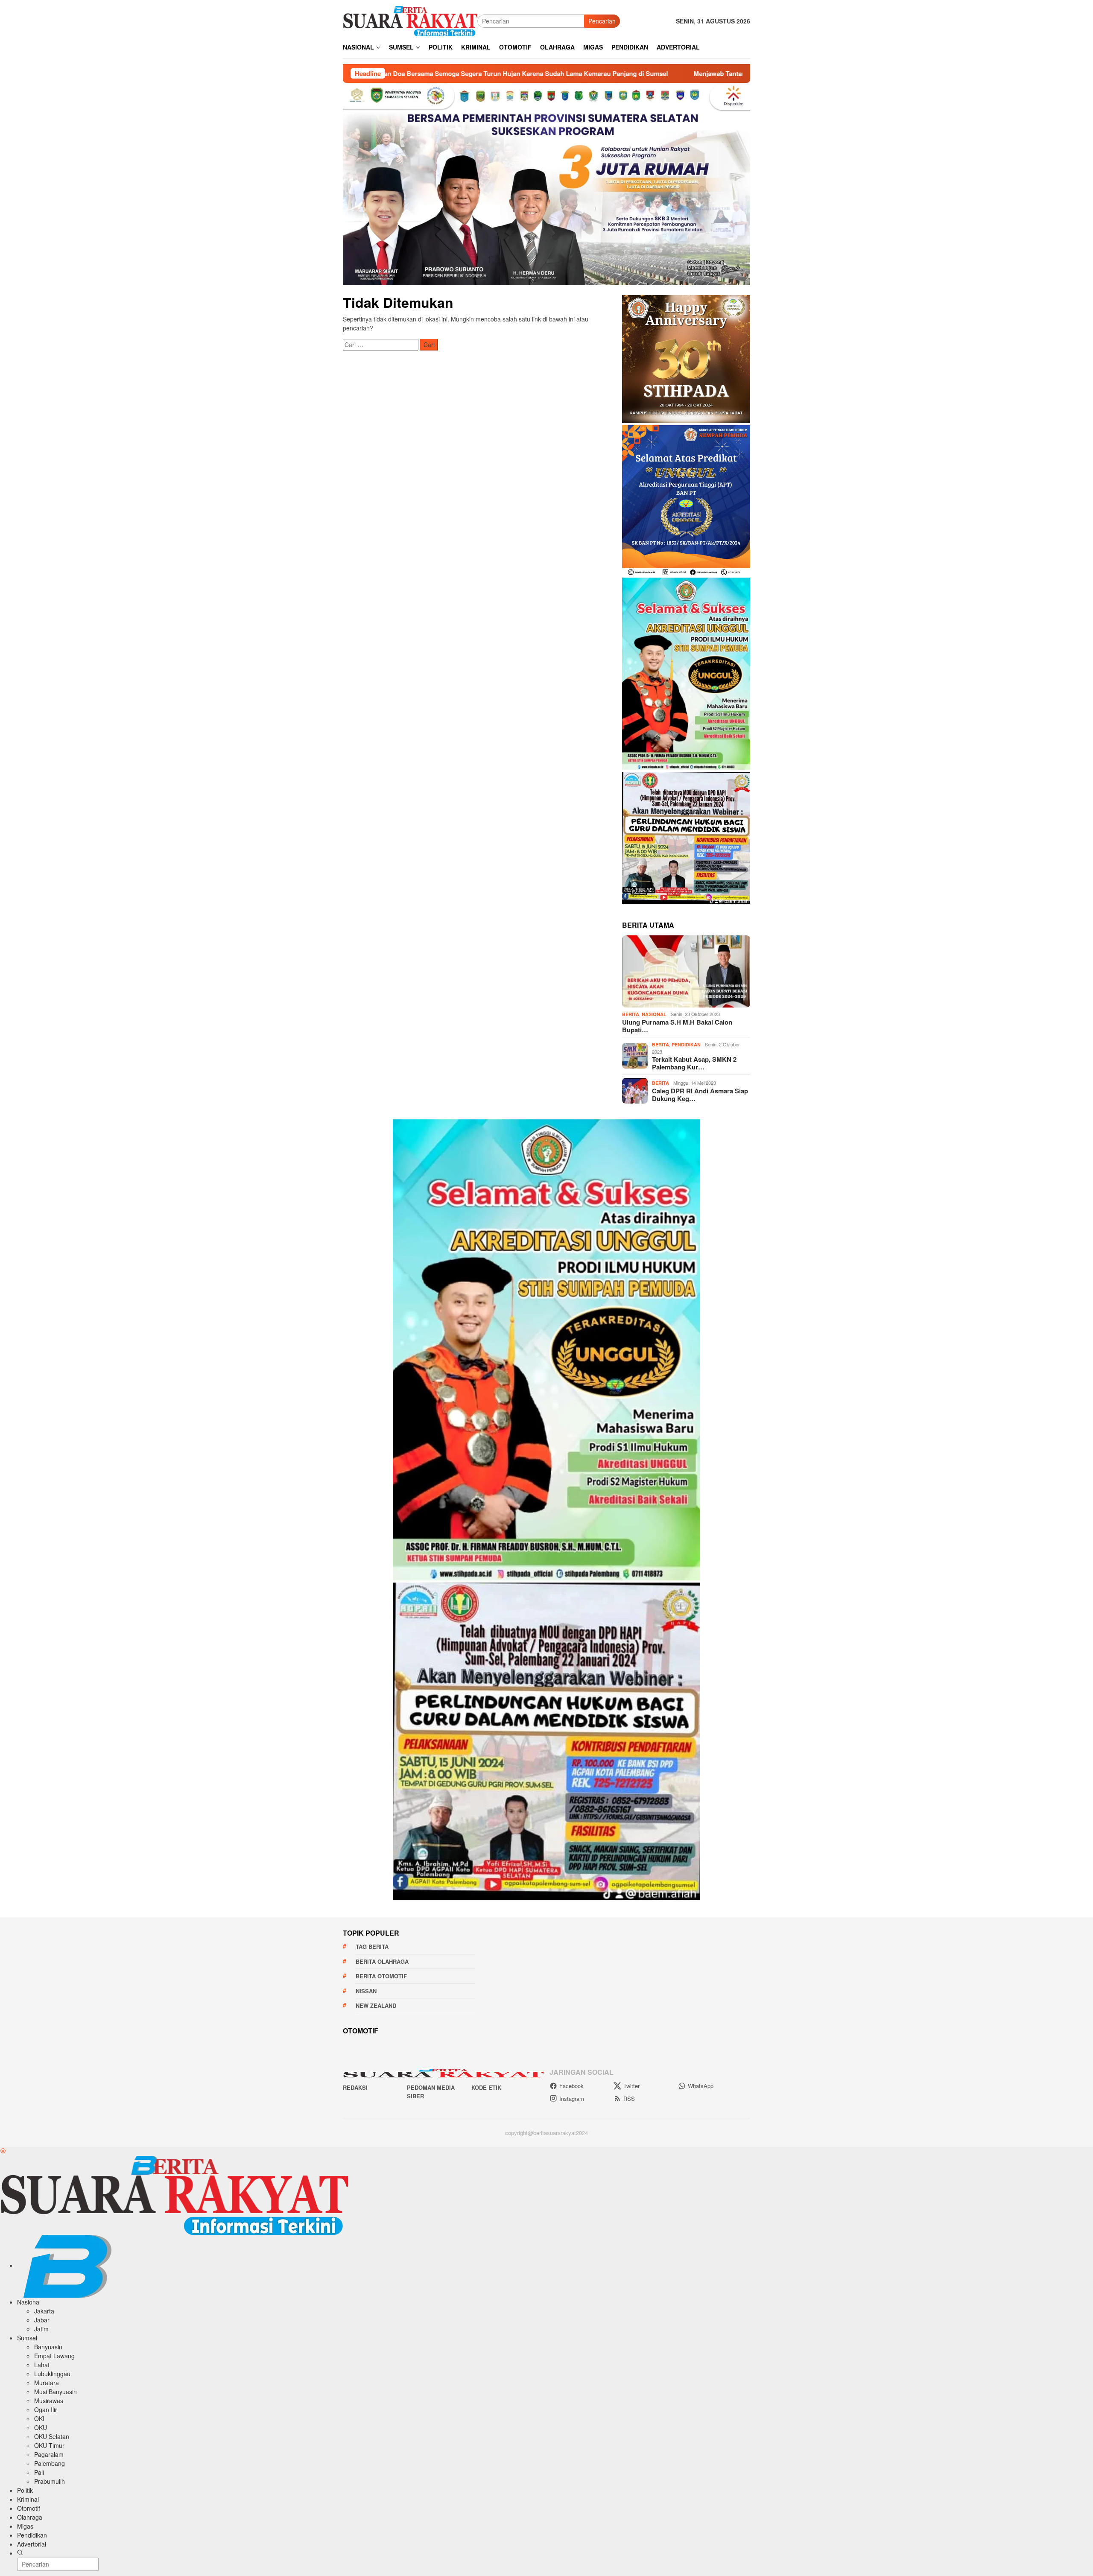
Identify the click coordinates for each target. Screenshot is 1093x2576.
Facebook (571, 2086)
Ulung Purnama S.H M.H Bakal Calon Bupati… (677, 1026)
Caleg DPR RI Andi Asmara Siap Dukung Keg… (700, 1095)
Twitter (631, 2086)
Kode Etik (486, 2087)
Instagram (572, 2098)
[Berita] (410, 20)
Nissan (366, 1991)
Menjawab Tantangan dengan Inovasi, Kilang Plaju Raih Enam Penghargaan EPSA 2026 (638, 73)
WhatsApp (701, 2086)
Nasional (654, 1014)
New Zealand (376, 2005)
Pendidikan (686, 1044)
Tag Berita (372, 1947)
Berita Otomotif (381, 1976)
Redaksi (355, 2087)
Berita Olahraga (382, 1961)
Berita (631, 1014)
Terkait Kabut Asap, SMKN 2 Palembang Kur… (694, 1063)
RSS (629, 2098)
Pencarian (602, 21)
